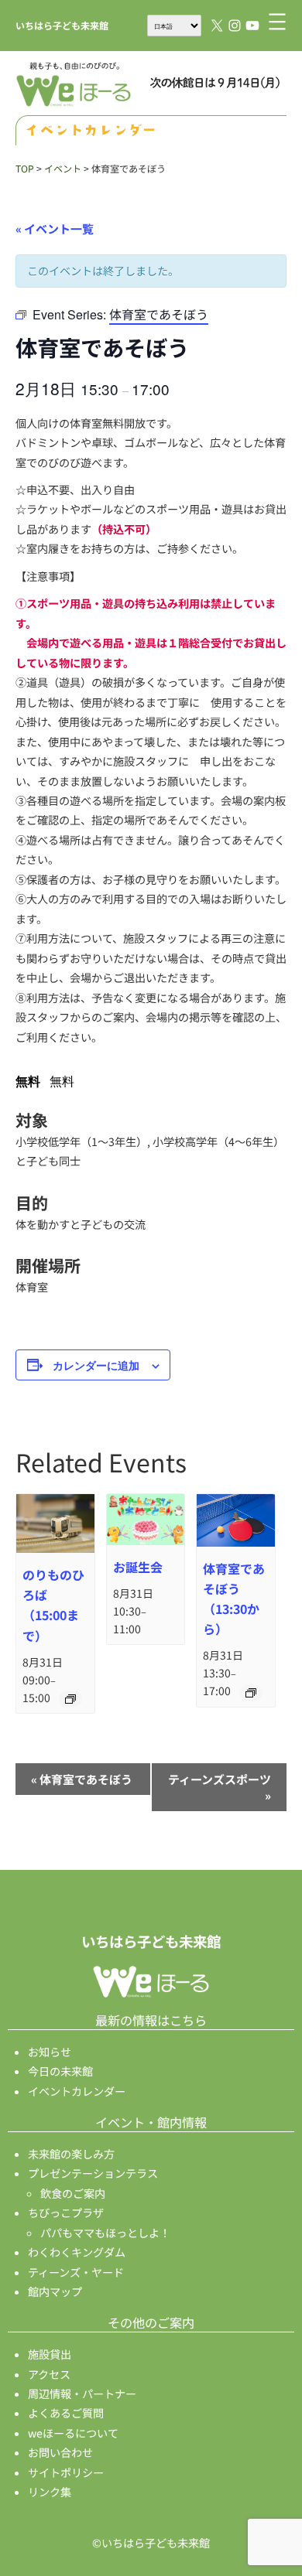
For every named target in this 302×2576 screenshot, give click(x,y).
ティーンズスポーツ (220, 1787)
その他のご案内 (151, 2322)
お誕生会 (138, 1567)
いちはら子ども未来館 (62, 25)
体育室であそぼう (82, 1779)
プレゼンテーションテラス (93, 2173)
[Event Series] (70, 1699)
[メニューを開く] (277, 22)
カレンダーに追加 (96, 1365)
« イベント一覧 (55, 229)
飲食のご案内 (73, 2193)
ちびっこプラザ (66, 2213)
